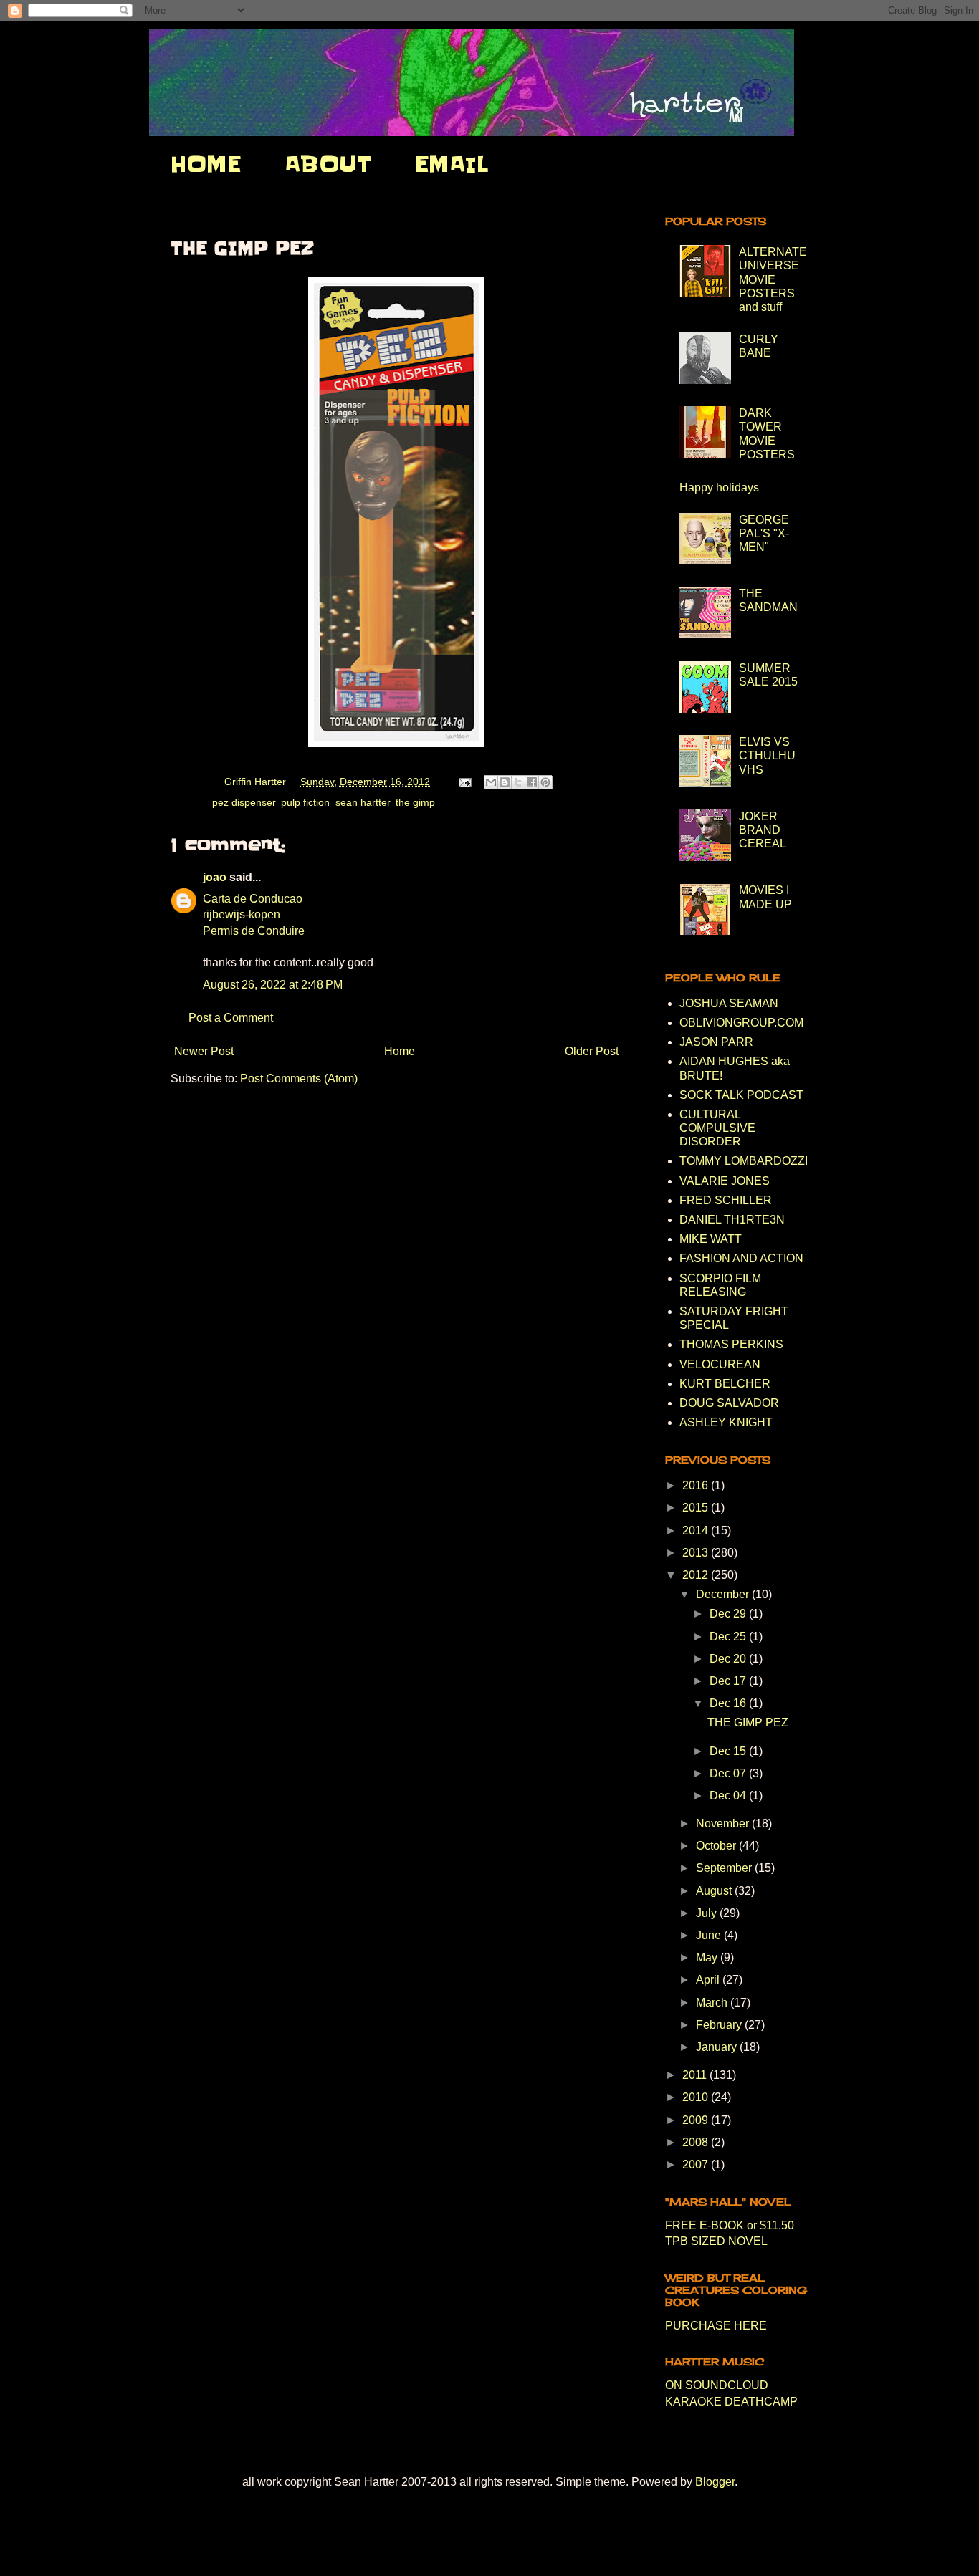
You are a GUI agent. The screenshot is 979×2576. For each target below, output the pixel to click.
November (724, 1823)
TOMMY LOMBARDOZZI (744, 1161)
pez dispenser (244, 802)
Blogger (715, 2482)
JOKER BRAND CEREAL (763, 830)
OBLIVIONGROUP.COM (741, 1023)
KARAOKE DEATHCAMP (731, 2402)
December (724, 1594)
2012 (697, 1575)
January (718, 2047)
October (717, 1846)
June (710, 1935)
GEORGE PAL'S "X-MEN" (764, 533)
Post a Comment (231, 1018)
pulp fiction (305, 802)
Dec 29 (729, 1614)
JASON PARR (716, 1042)
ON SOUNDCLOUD (717, 2385)
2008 (697, 2142)
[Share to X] (518, 782)
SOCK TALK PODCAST (741, 1095)
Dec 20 (729, 1659)
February (720, 2025)
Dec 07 (729, 1773)
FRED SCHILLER (726, 1200)
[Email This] (491, 782)
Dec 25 (729, 1637)
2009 (697, 2120)
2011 (696, 2075)
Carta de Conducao (253, 899)
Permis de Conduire (254, 931)
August (715, 1891)
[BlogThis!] (505, 782)
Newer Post (204, 1051)
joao (215, 877)
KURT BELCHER (725, 1384)
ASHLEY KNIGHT (726, 1422)
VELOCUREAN (720, 1364)
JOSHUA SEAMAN (729, 1003)
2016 (697, 1485)
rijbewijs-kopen (242, 914)
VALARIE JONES (725, 1181)
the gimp (415, 802)
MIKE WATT (711, 1239)
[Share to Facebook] (532, 782)
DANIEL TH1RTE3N (732, 1220)
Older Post (592, 1051)
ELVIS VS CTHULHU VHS (767, 755)
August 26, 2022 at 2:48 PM (273, 985)
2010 (697, 2097)
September (725, 1868)
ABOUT (328, 164)
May (708, 1957)
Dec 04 (729, 1796)
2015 (697, 1508)
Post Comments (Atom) (299, 1078)
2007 (697, 2164)
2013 (697, 1553)
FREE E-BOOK (705, 2225)
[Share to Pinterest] (545, 782)
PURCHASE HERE (716, 2326)
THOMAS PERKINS (731, 1344)
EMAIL (452, 164)
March (713, 2003)
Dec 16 (729, 1703)
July (708, 1913)
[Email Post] (464, 782)
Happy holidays (719, 487)
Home (400, 1051)
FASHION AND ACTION (741, 1258)
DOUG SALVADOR (729, 1403)
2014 (697, 1530)
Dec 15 (729, 1751)
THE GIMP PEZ (748, 1722)
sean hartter (363, 802)
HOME (206, 164)
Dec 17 (729, 1681)
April (709, 1980)
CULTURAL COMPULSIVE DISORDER (717, 1128)
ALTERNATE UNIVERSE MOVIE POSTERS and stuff (773, 279)
